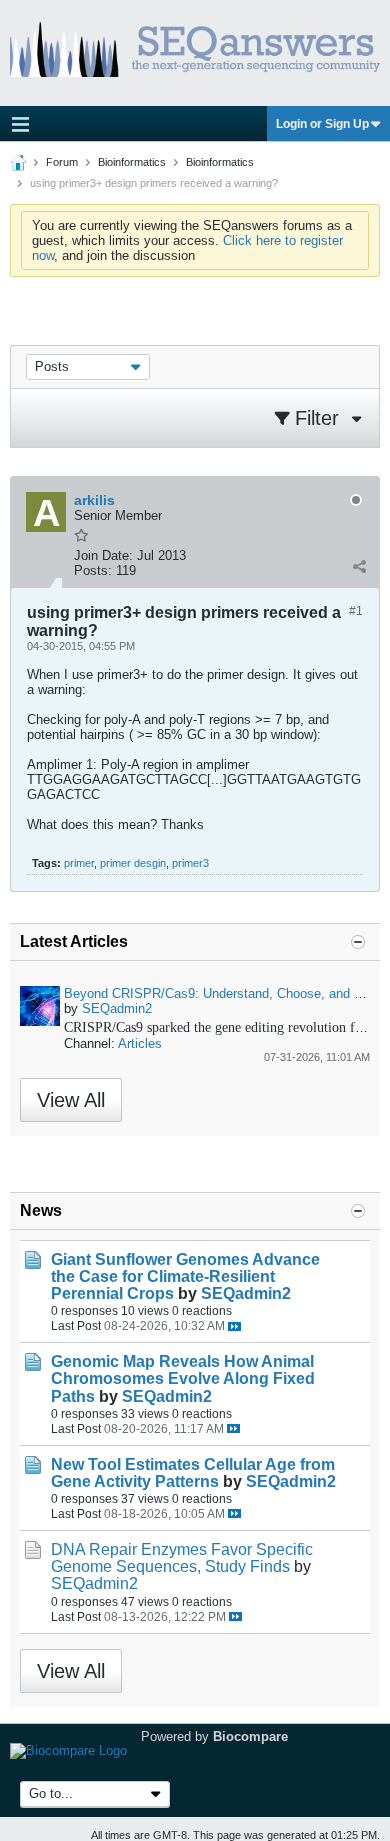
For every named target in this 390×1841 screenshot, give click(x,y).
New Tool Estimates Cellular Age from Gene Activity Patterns (193, 1473)
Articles (140, 1043)
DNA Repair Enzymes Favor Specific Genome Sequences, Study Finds (182, 1558)
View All (71, 1100)
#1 (356, 611)
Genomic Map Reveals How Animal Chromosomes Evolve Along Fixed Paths (183, 1378)
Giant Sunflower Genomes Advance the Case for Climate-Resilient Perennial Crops (185, 1276)
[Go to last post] (234, 1326)
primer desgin (133, 863)
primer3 (190, 863)
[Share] (359, 566)
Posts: (93, 570)
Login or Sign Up (322, 124)
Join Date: (103, 555)
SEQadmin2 (117, 1008)
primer (79, 863)
